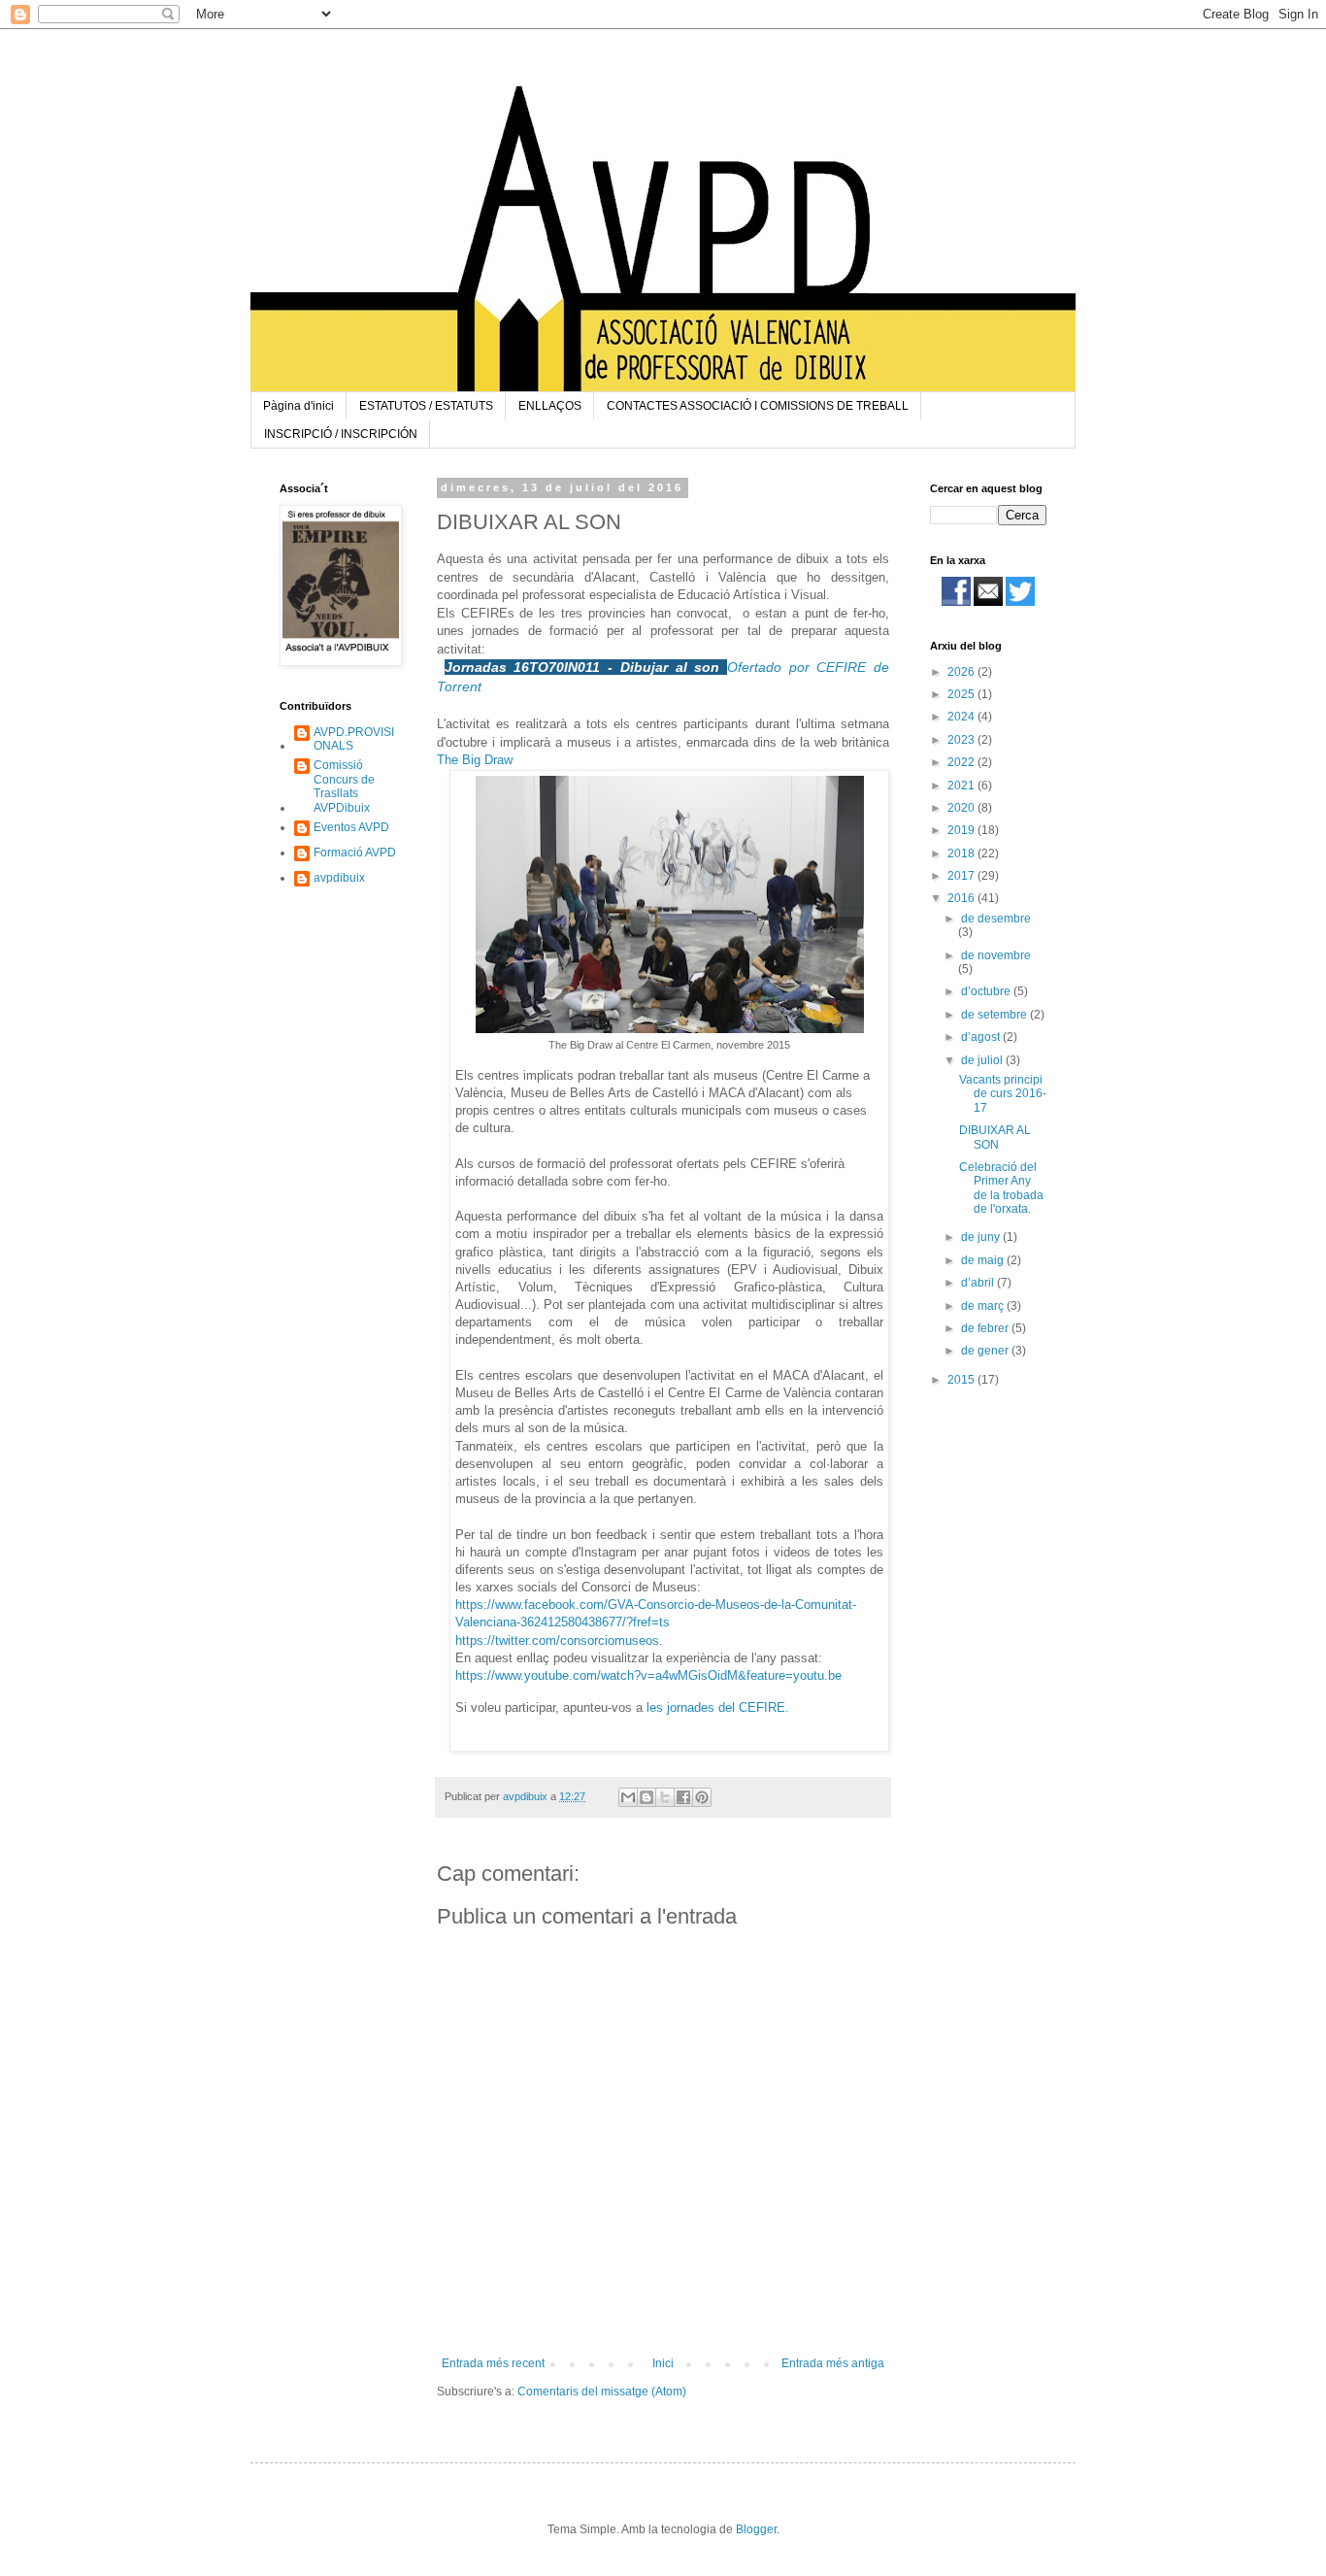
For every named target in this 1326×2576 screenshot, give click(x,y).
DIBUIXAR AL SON (995, 1137)
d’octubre (987, 991)
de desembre (996, 919)
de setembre (995, 1015)
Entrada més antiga (833, 2363)
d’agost (982, 1037)
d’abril (979, 1283)
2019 (962, 830)
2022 (962, 762)
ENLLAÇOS (550, 406)
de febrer (986, 1328)
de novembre (996, 955)
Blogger (756, 2529)
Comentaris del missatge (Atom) (602, 2392)
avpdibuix (339, 878)
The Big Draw (475, 760)
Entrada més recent (493, 2363)
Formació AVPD (355, 853)
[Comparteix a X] (665, 1797)
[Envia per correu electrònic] (628, 1797)
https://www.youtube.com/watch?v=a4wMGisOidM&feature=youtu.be (648, 1675)
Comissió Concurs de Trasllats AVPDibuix (344, 786)
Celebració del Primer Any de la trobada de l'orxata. (1001, 1188)
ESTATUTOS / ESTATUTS (426, 406)
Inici (663, 2363)
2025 (962, 694)
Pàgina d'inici (298, 406)
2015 (962, 1380)
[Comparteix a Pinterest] (702, 1797)
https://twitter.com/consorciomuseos (557, 1640)
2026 (962, 672)
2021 (962, 786)
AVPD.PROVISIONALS (354, 739)
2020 (962, 808)
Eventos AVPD (351, 827)
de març (984, 1306)
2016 (962, 898)
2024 (962, 717)
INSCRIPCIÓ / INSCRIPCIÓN (341, 434)
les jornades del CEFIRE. (718, 1707)
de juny (982, 1237)
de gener (986, 1351)
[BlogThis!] (646, 1797)
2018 (962, 853)
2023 (962, 740)
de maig (984, 1260)
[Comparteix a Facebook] (683, 1797)
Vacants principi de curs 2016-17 (1003, 1094)
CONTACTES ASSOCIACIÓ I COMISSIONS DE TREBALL (758, 406)
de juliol (983, 1060)
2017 (962, 876)
